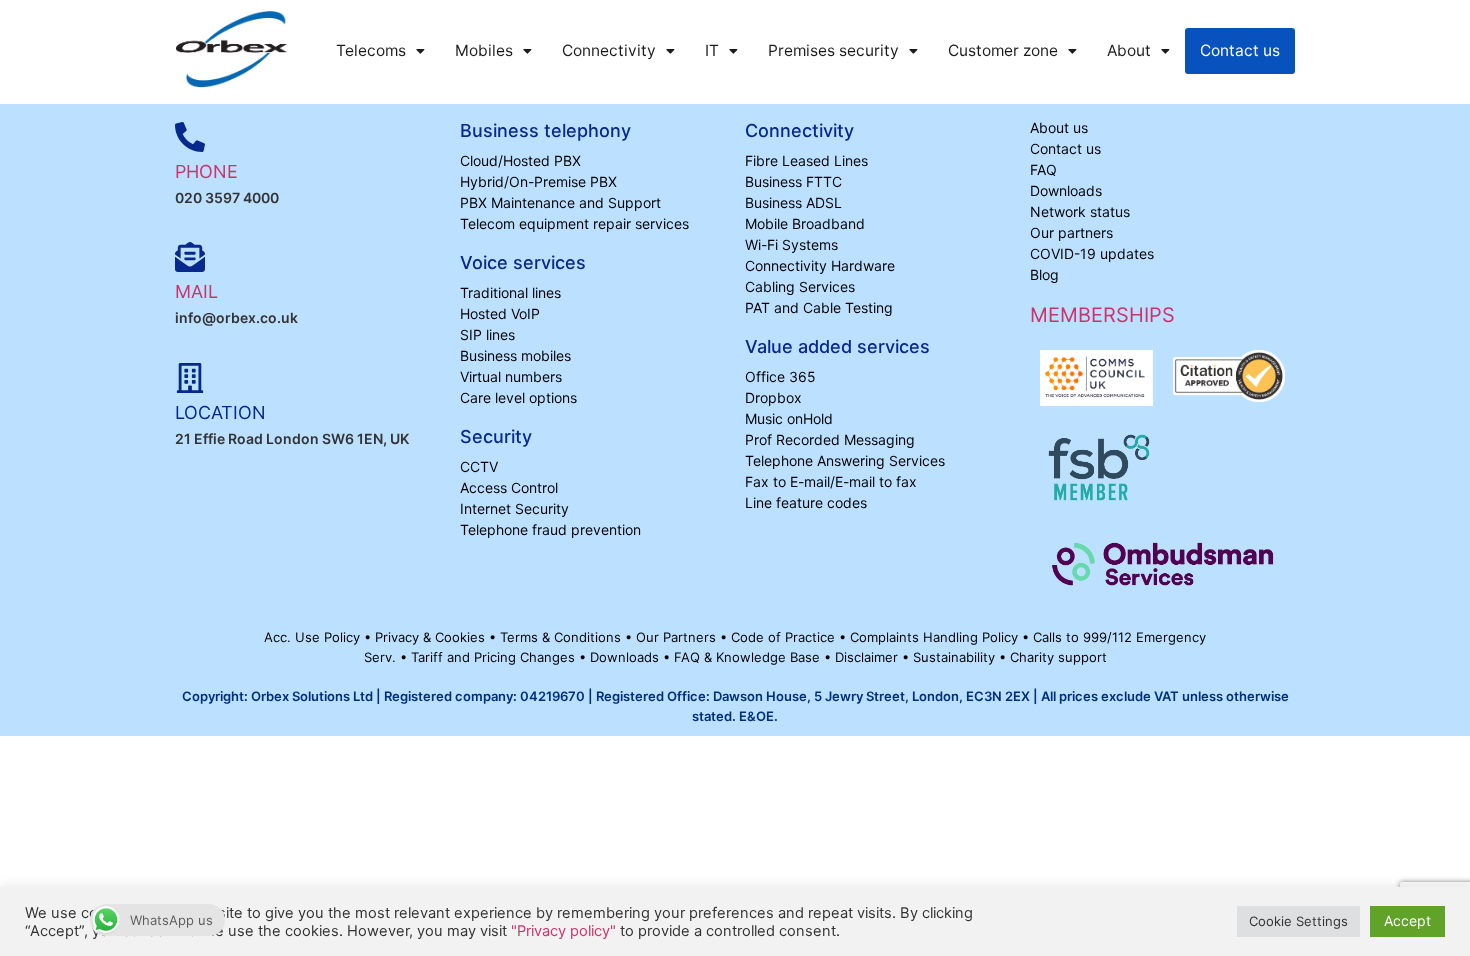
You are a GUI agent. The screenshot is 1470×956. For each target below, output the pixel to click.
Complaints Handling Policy (936, 637)
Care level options (518, 397)
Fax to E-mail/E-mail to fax (831, 481)
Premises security (833, 50)
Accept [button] (1407, 920)
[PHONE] (190, 137)
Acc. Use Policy (314, 637)
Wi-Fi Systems (791, 244)
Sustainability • (961, 657)
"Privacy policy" (563, 931)
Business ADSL (793, 202)
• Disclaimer (863, 657)
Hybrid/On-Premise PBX (538, 181)
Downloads (1066, 190)
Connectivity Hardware (820, 265)
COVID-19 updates (1092, 253)
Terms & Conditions (562, 637)
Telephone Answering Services (845, 460)
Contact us (1240, 50)
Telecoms (371, 50)
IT (712, 50)
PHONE (206, 171)
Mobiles (484, 50)
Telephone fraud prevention (550, 529)
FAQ (1043, 169)
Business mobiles (515, 355)
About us (1059, 127)
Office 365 (780, 376)
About (1129, 50)
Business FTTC (793, 181)
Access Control (509, 487)
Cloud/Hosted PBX (520, 160)
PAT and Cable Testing (819, 307)
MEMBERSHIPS (1102, 315)
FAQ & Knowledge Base (749, 657)
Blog (1044, 274)
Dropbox (773, 397)
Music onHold (789, 418)
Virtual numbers (511, 376)
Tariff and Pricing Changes (495, 657)
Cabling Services (800, 286)
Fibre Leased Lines (806, 160)
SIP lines (487, 334)
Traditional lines (510, 292)
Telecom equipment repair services (574, 223)
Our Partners (678, 637)
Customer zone (1003, 50)
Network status (1080, 211)
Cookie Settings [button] (1298, 921)
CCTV (479, 466)
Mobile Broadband (805, 223)
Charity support (1058, 657)
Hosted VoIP (500, 313)
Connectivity (609, 50)
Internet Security (514, 508)
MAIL (196, 291)
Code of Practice (785, 637)
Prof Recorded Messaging (830, 439)
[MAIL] (190, 257)
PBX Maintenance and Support (560, 202)
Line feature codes (806, 502)
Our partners (1071, 232)
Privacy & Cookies (432, 637)
